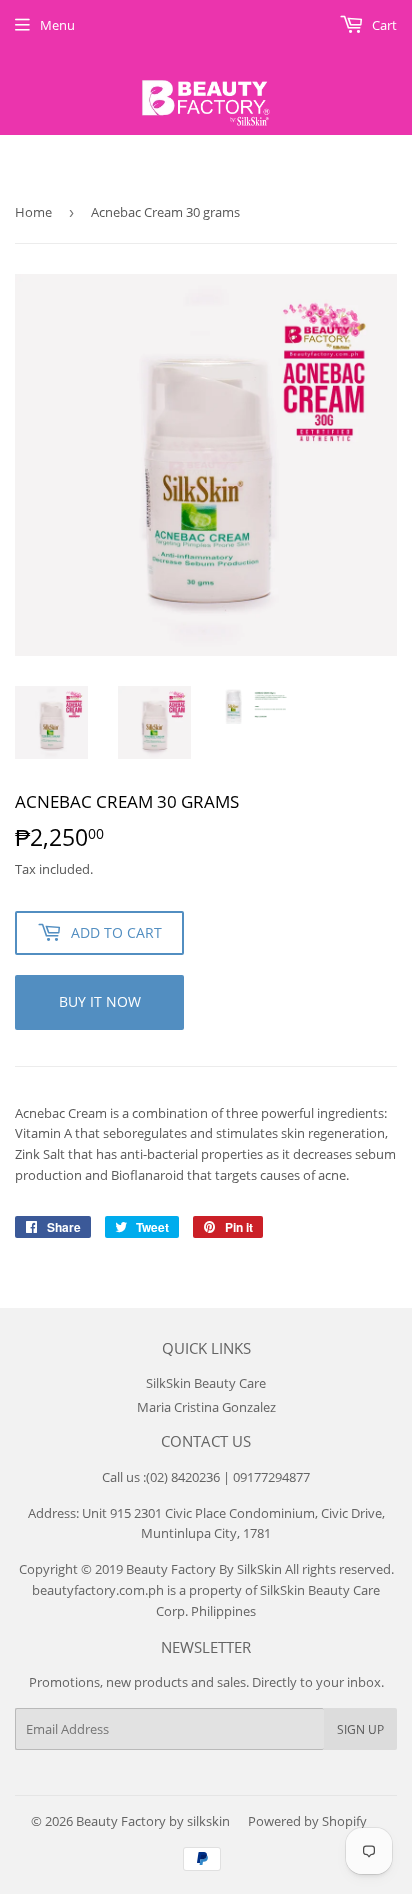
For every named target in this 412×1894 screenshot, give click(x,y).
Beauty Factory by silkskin (153, 1821)
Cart (383, 25)
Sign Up (360, 1729)
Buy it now (100, 1001)
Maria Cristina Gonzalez (206, 1407)
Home (33, 212)
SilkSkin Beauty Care (206, 1383)
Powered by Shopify (307, 1821)
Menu (57, 25)
